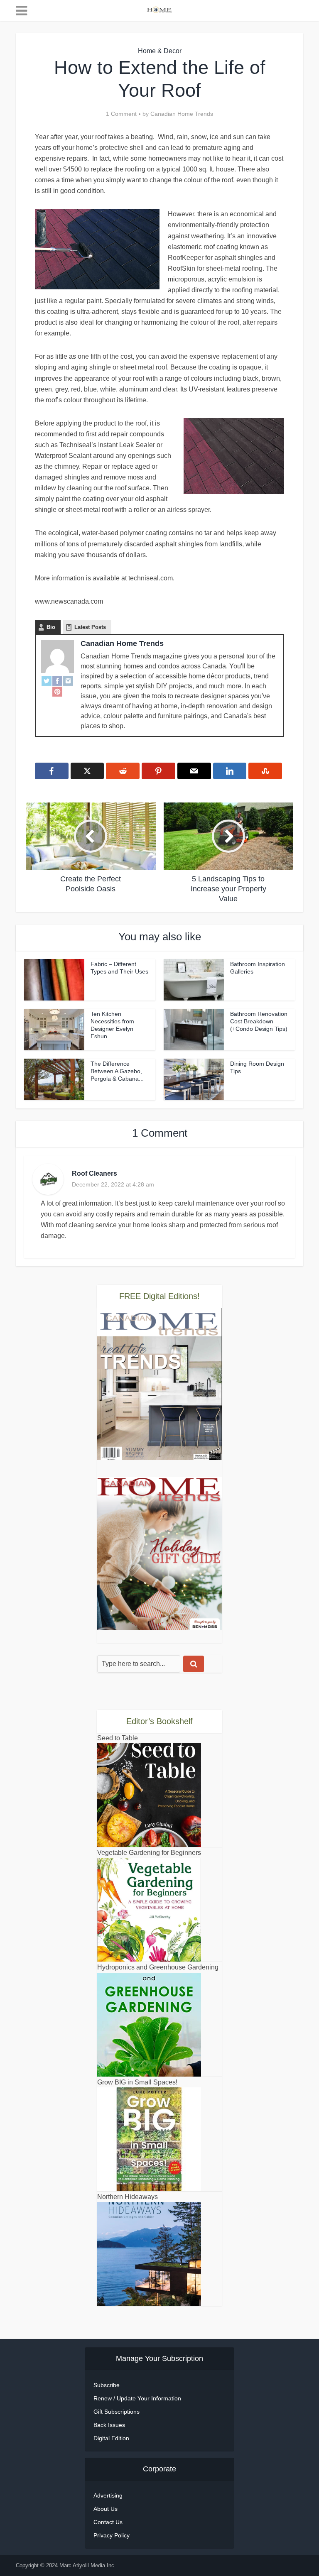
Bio (51, 627)
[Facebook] (57, 680)
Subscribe (107, 2385)
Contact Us (108, 2522)
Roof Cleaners (94, 1173)
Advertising (108, 2495)
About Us (106, 2509)
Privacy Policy (112, 2535)
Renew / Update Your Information (137, 2398)
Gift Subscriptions (117, 2412)
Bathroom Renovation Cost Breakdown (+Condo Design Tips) (259, 1021)
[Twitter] (47, 680)
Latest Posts (90, 627)
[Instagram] (68, 680)
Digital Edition (111, 2438)
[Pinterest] (57, 691)
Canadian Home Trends (182, 114)
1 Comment (121, 114)
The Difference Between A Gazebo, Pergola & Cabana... (117, 1071)
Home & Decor (160, 51)
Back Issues (109, 2425)
